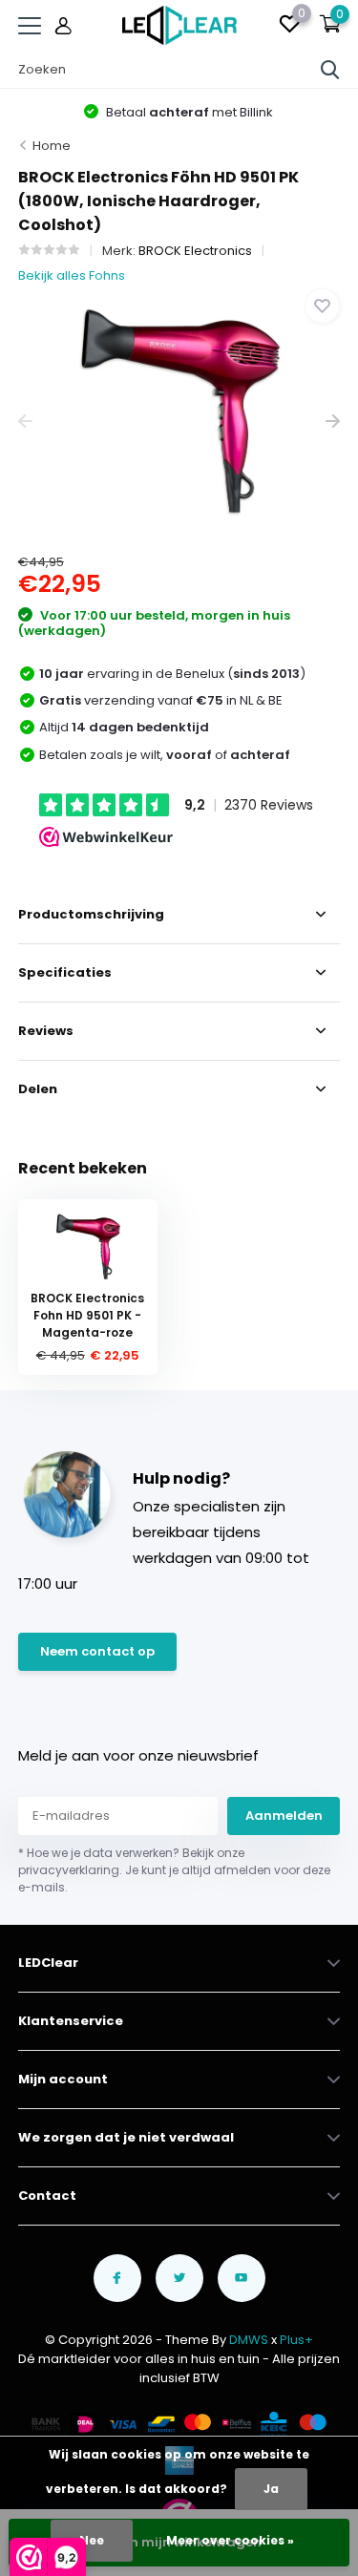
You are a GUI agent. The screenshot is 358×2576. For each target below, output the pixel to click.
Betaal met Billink (188, 112)
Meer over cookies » (230, 2540)
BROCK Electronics (195, 251)
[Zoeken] (330, 70)
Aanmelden (284, 1816)
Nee (92, 2540)
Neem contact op (97, 1651)
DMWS (249, 2340)
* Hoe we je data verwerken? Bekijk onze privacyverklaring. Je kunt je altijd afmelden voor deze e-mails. (174, 1870)
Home (52, 146)
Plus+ (296, 2340)
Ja (271, 2489)
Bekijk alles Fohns (72, 275)
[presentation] (25, 422)
